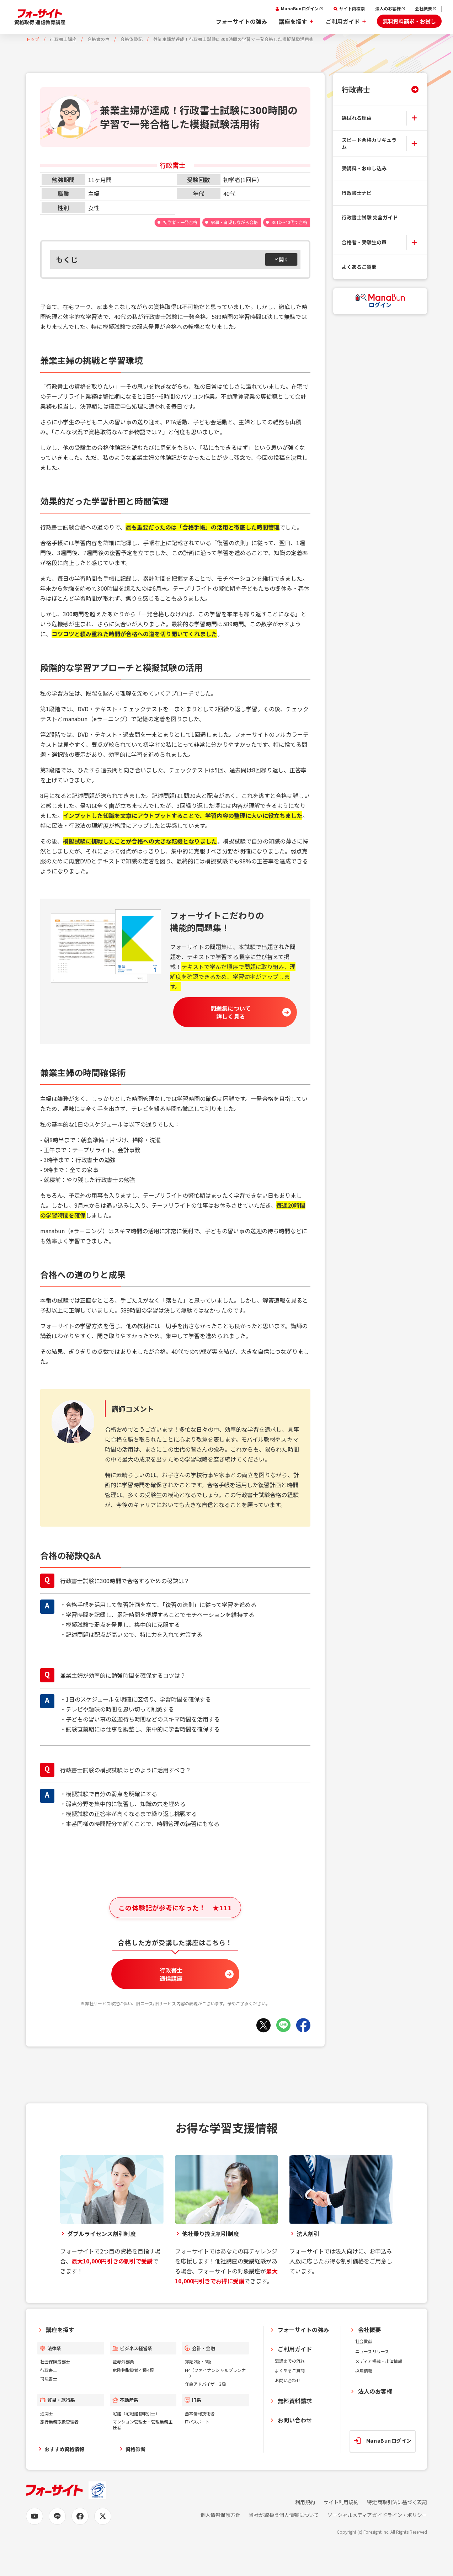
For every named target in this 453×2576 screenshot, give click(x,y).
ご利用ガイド (343, 21)
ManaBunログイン (300, 9)
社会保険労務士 (55, 2361)
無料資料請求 (295, 2401)
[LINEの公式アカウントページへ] (57, 2516)
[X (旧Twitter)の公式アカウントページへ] (103, 2516)
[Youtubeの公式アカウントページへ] (34, 2516)
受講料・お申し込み (364, 168)
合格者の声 (99, 39)
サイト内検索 (352, 9)
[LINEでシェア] (283, 2025)
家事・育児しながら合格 (235, 222)
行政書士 (356, 89)
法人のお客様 (388, 9)
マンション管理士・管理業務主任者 (143, 2424)
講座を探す (293, 21)
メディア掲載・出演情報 (379, 2361)
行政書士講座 (63, 39)
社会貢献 (364, 2341)
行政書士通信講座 (171, 1974)
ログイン (380, 305)
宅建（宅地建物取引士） (136, 2413)
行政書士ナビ (357, 193)
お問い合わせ (288, 2380)
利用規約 (305, 2502)
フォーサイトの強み (241, 21)
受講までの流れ (290, 2361)
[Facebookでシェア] (303, 2025)
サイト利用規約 (341, 2502)
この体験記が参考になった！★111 (175, 1907)
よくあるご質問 (359, 267)
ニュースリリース (372, 2351)
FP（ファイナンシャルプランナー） (215, 2373)
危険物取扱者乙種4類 (133, 2370)
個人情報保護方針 (220, 2515)
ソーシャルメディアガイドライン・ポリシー (377, 2515)
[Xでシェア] (263, 2025)
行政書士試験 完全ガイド (370, 217)
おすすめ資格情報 (64, 2449)
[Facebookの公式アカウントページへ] (80, 2516)
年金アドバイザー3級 (205, 2384)
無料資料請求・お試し (409, 21)
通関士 (47, 2413)
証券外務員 (123, 2361)
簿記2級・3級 (198, 2361)
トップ (33, 39)
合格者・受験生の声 (364, 242)
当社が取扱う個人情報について (284, 2515)
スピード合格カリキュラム (369, 143)
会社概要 (423, 9)
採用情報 (364, 2371)
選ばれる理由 (357, 118)
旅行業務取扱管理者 (59, 2421)
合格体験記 (131, 39)
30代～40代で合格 (289, 222)
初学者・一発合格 (180, 222)
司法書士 (49, 2378)
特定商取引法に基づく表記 (397, 2502)
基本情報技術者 (200, 2413)
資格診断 (135, 2449)
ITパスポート (197, 2421)
